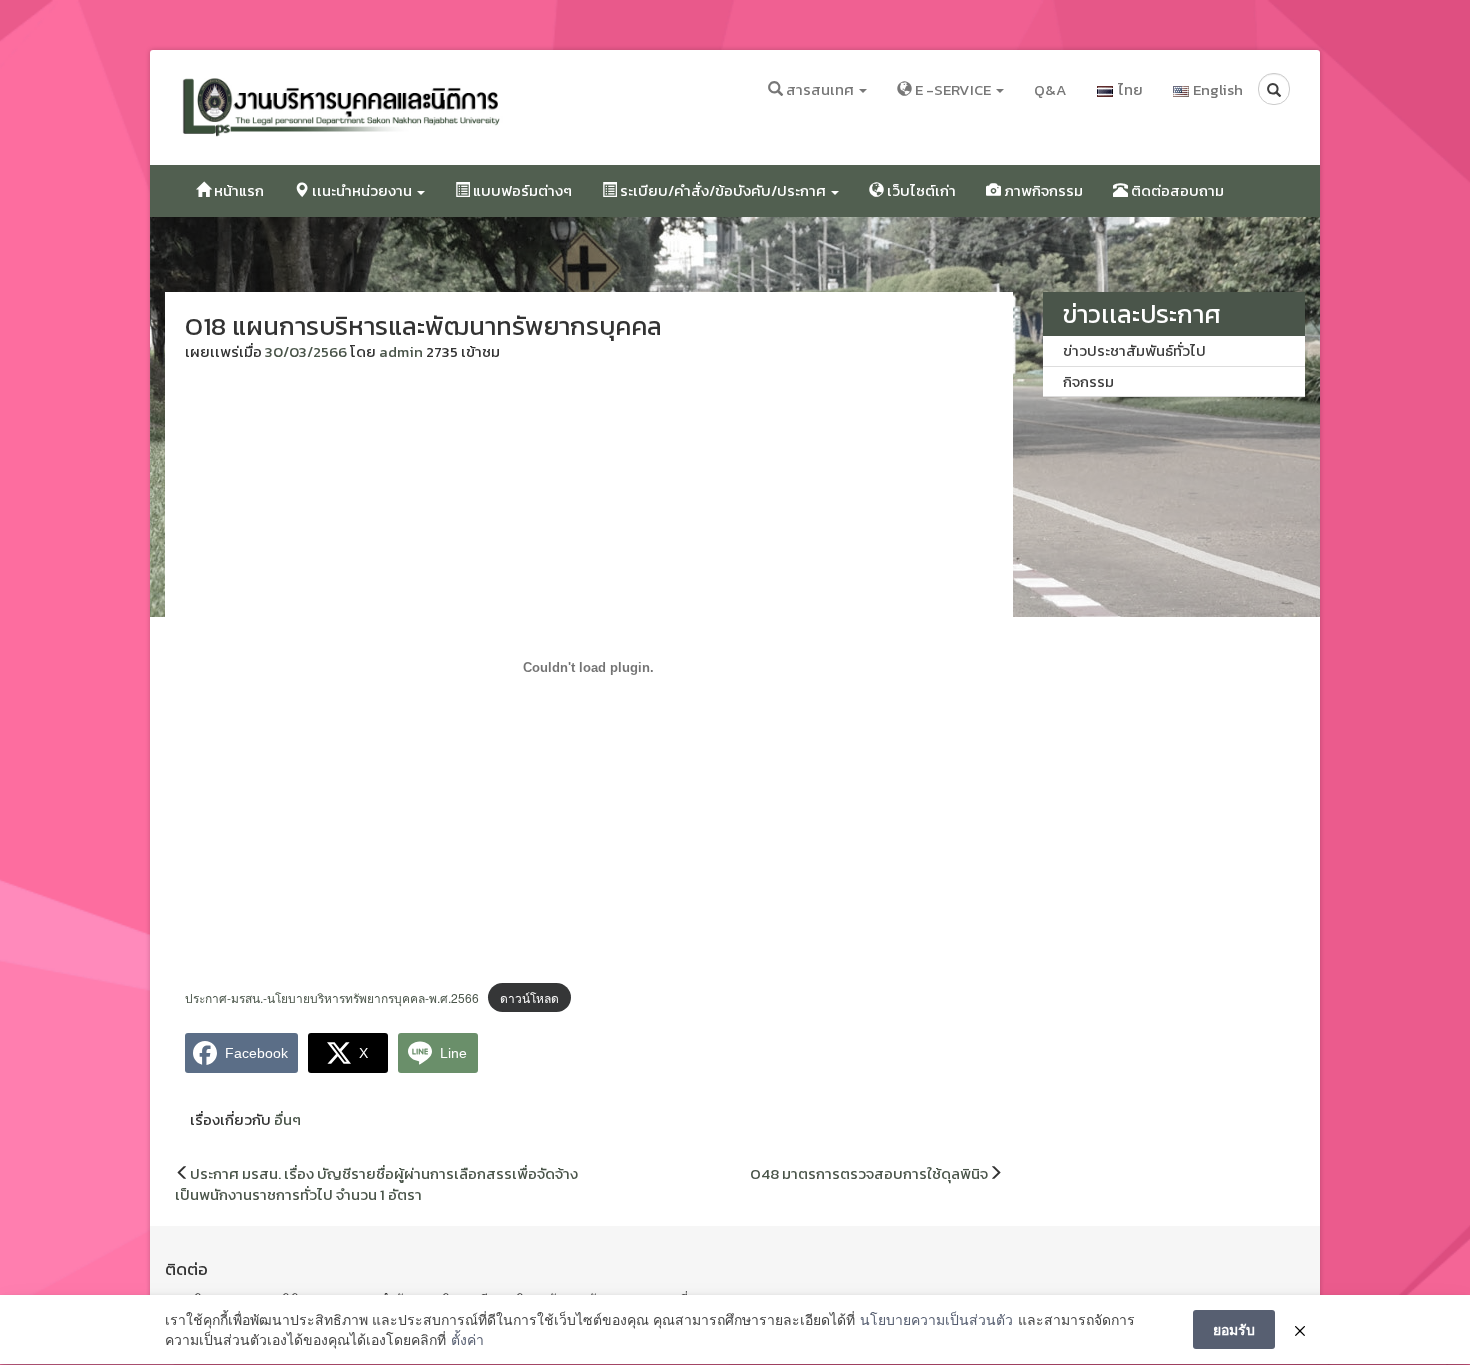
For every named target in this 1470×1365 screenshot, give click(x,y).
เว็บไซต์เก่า (920, 190)
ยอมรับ (1234, 1329)
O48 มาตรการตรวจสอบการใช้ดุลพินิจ (869, 1173)
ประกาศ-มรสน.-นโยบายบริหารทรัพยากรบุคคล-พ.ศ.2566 (332, 997)
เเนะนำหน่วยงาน (362, 190)
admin (401, 351)
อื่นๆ (287, 1119)
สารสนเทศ (820, 89)
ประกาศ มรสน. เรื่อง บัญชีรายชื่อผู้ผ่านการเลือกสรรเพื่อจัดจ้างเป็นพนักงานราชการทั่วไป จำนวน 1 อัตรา (376, 1184)
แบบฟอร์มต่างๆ (521, 190)
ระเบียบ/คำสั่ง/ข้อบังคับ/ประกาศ (723, 190)
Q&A (1050, 89)
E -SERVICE (953, 89)
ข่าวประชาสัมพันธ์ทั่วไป (1134, 350)
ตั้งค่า (467, 1339)
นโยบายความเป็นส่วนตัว (936, 1319)
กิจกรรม (1088, 381)
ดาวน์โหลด (529, 997)
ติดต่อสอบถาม (1176, 190)
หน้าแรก (237, 190)
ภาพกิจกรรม (1042, 190)
